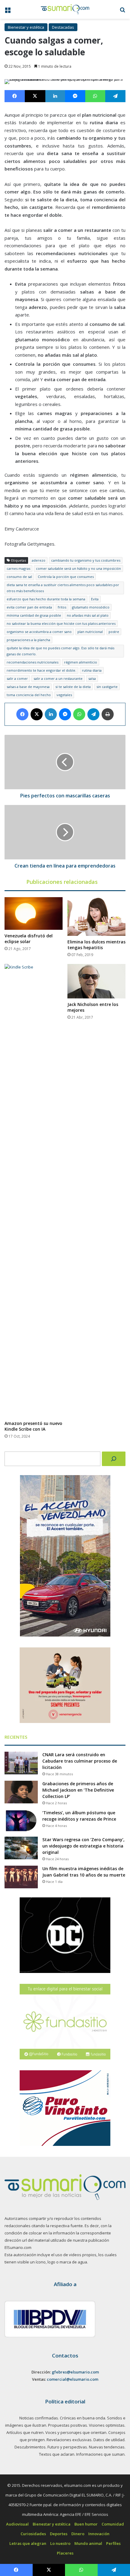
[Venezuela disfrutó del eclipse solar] (34, 913)
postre (114, 632)
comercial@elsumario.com (73, 2379)
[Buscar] (114, 1459)
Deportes (59, 2534)
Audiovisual (17, 2524)
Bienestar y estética (26, 27)
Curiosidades (33, 2534)
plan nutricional (90, 632)
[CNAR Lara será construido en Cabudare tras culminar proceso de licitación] (21, 1763)
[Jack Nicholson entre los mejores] (96, 981)
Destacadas (63, 27)
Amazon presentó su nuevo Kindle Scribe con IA (33, 1426)
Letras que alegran (28, 2543)
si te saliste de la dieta (73, 687)
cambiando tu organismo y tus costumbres (86, 560)
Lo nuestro (60, 2543)
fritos (62, 607)
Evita (95, 599)
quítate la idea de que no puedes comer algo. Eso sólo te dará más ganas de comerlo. (60, 651)
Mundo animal (88, 2543)
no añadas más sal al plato (88, 615)
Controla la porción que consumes (66, 577)
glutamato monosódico (91, 607)
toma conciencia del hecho (29, 695)
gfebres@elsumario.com (75, 2372)
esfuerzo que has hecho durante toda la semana (46, 599)
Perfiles (113, 2543)
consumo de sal (19, 577)
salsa (92, 678)
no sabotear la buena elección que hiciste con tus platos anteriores (61, 623)
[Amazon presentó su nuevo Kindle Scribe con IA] (34, 1191)
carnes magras (18, 568)
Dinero (78, 2534)
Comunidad (113, 2524)
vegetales (64, 695)
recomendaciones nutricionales (32, 662)
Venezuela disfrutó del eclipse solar (29, 939)
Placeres (65, 2553)
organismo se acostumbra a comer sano (39, 632)
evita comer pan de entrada (29, 607)
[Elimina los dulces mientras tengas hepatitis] (96, 917)
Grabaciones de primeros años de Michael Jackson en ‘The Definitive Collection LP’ (78, 1790)
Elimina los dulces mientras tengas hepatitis (96, 945)
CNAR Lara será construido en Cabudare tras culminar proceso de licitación (80, 1761)
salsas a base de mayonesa (28, 687)
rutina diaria (92, 670)
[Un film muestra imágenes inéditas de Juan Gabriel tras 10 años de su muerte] (21, 1877)
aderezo (39, 560)
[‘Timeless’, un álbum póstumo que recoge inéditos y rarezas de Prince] (21, 1821)
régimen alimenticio (81, 662)
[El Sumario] (65, 9)
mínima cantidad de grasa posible (34, 615)
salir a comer (17, 678)
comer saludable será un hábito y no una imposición (78, 568)
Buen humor (86, 2524)
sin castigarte (107, 687)
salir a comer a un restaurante (58, 678)
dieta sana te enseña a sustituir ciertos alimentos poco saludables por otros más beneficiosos (63, 588)
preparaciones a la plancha (28, 640)
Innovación (99, 2534)
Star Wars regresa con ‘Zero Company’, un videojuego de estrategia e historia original (83, 1846)
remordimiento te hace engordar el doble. (41, 670)
